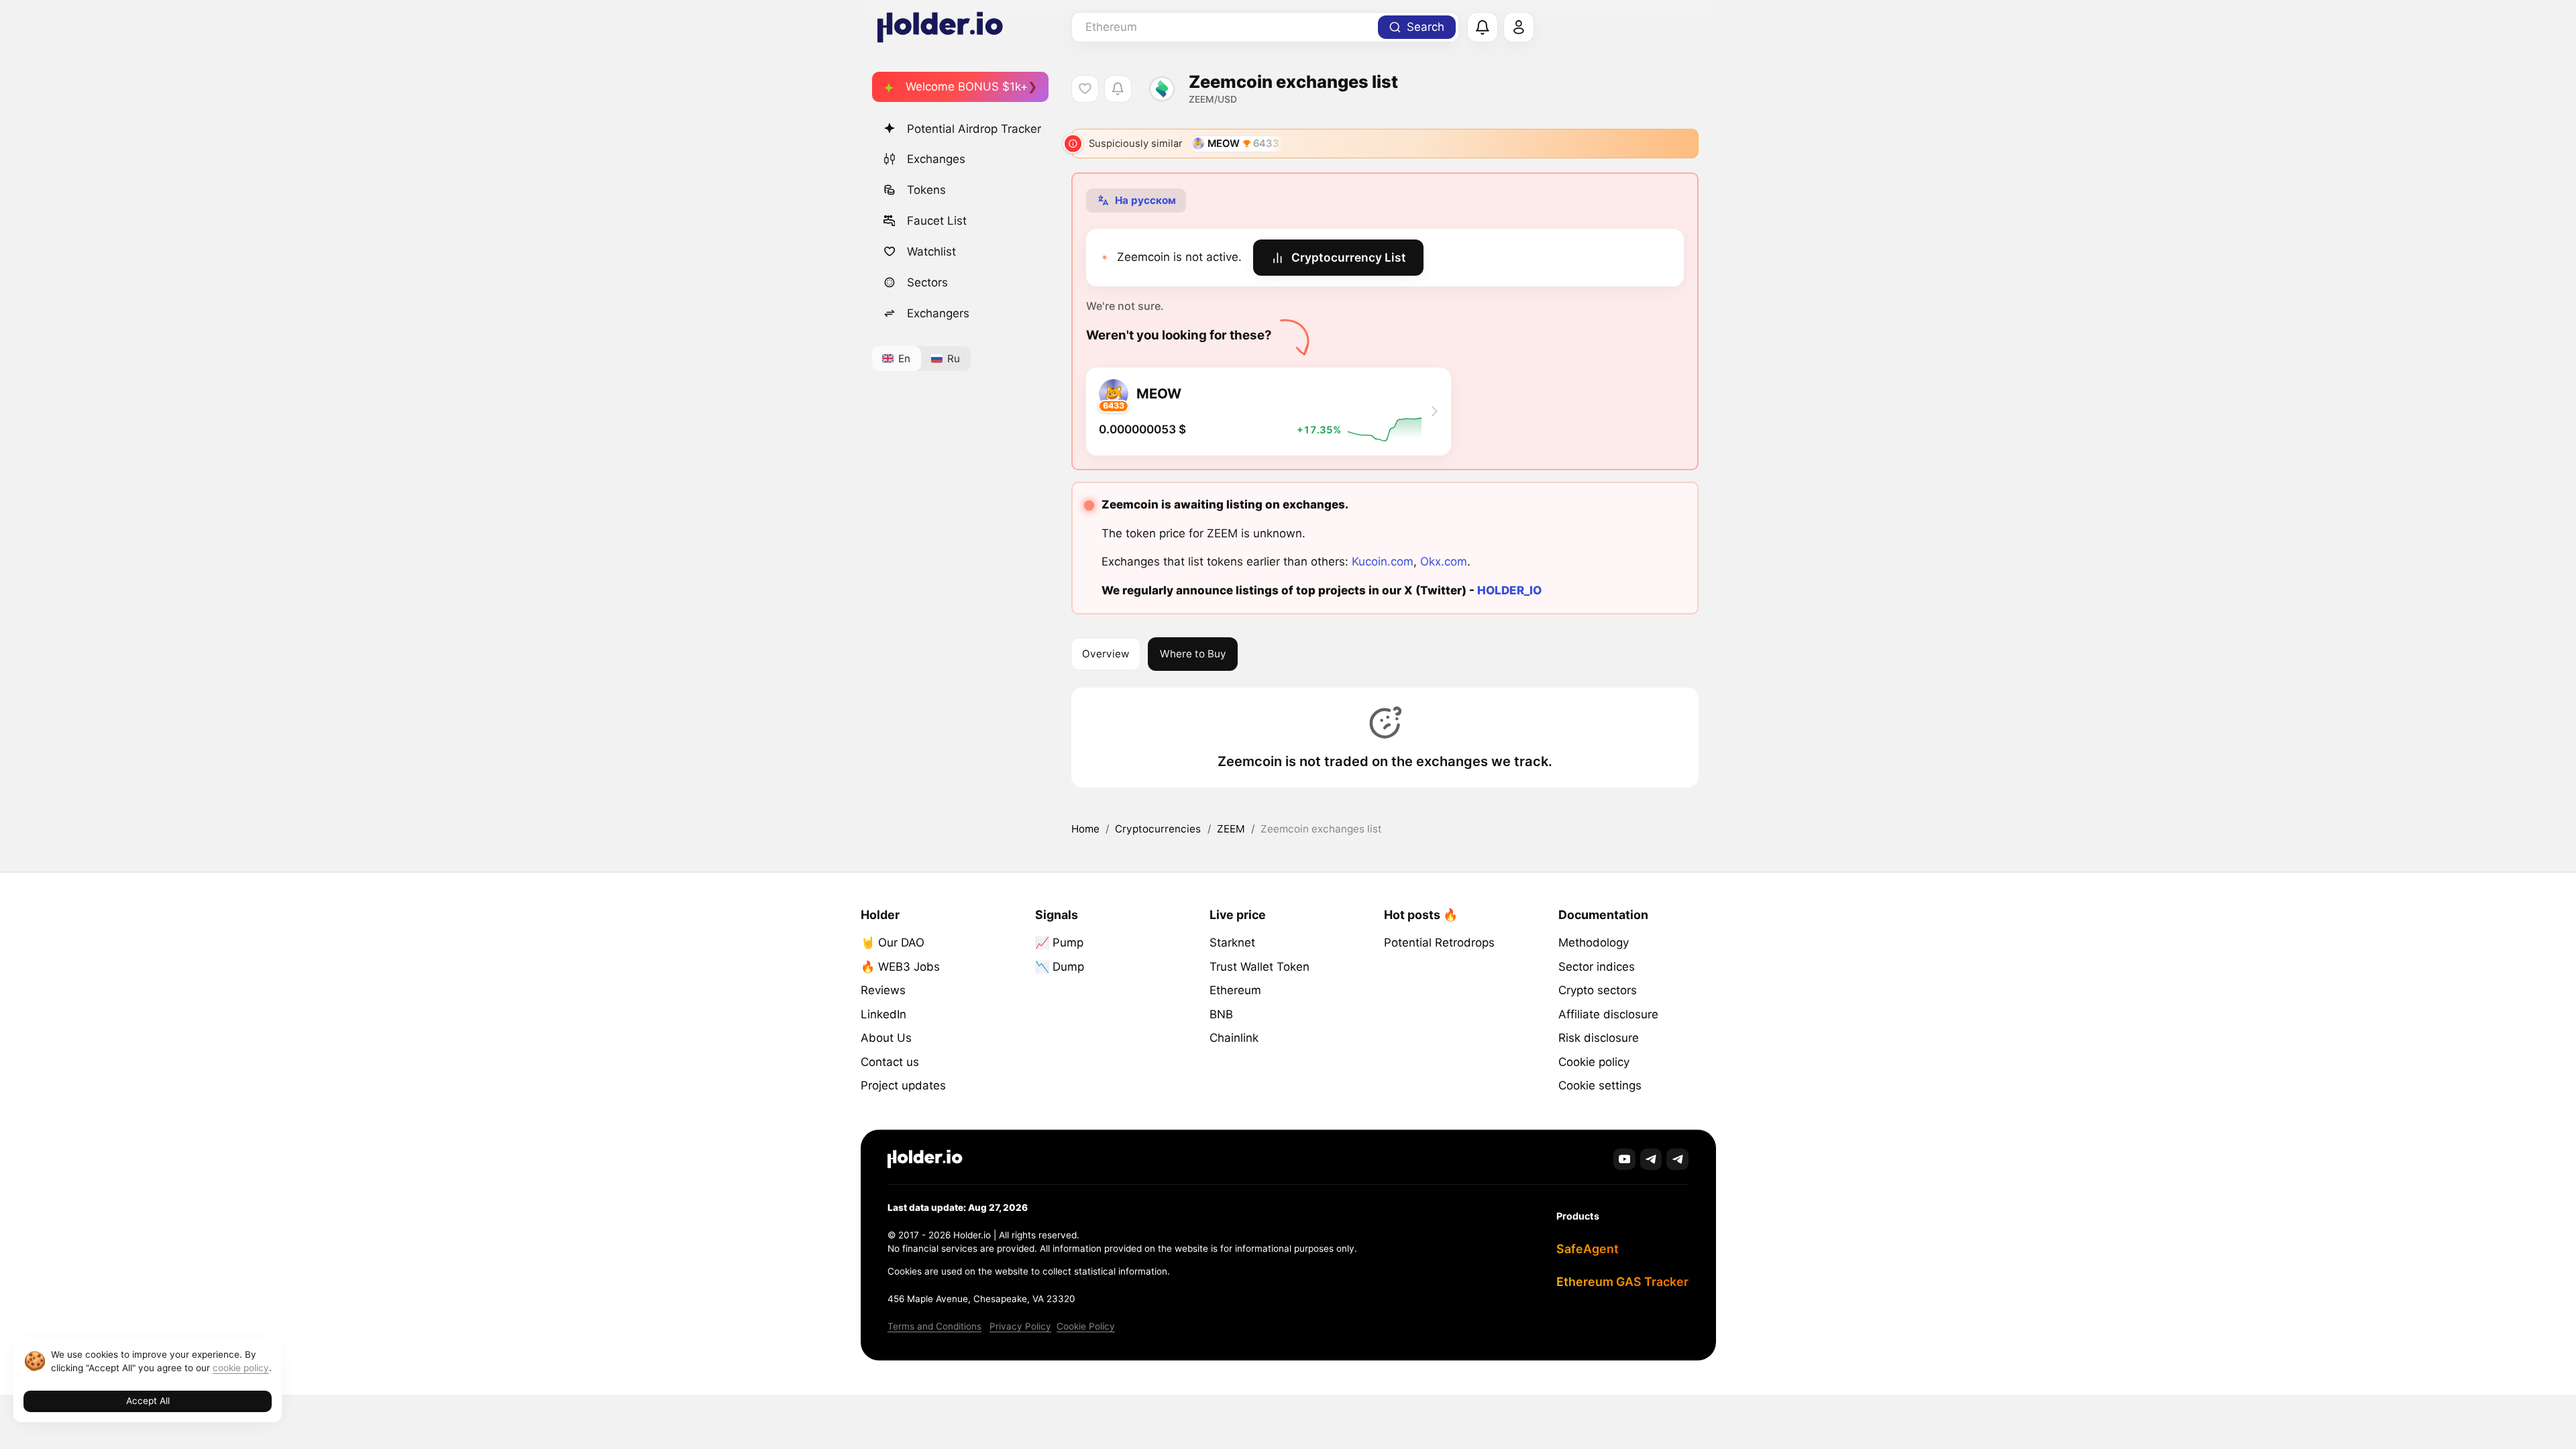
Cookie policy (1594, 1062)
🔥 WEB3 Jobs (900, 967)
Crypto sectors (1598, 990)
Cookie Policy (1086, 1326)
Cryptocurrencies (1158, 829)
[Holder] (925, 1159)
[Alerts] (1483, 28)
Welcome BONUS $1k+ (967, 87)
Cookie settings (1600, 1085)
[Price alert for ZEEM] (1118, 89)
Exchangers (938, 313)
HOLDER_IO (1509, 590)
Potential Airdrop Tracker (974, 129)
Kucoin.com (1383, 561)
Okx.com (1444, 561)
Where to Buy (1193, 654)
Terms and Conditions (934, 1326)
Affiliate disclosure (1608, 1014)
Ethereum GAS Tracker (1622, 1282)
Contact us (890, 1062)
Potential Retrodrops (1439, 943)
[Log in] (1519, 28)
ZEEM (1231, 829)
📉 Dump (1060, 967)
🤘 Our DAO (893, 943)
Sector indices (1597, 967)
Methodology (1594, 943)
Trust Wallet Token (1259, 967)
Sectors (927, 282)
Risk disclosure (1599, 1038)
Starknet (1232, 943)
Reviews (883, 990)
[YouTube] (1624, 1160)
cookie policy (241, 1368)
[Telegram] (1651, 1160)
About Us (886, 1038)
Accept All (148, 1401)
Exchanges (936, 159)
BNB (1221, 1014)
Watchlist (931, 252)
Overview (1106, 654)
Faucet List (937, 221)
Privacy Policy (1020, 1326)
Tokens (926, 190)
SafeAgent (1588, 1249)
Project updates (903, 1085)
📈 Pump (1059, 943)
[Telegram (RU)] (1677, 1160)
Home (1085, 829)
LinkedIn (883, 1014)
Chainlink (1234, 1038)
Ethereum (1235, 990)
